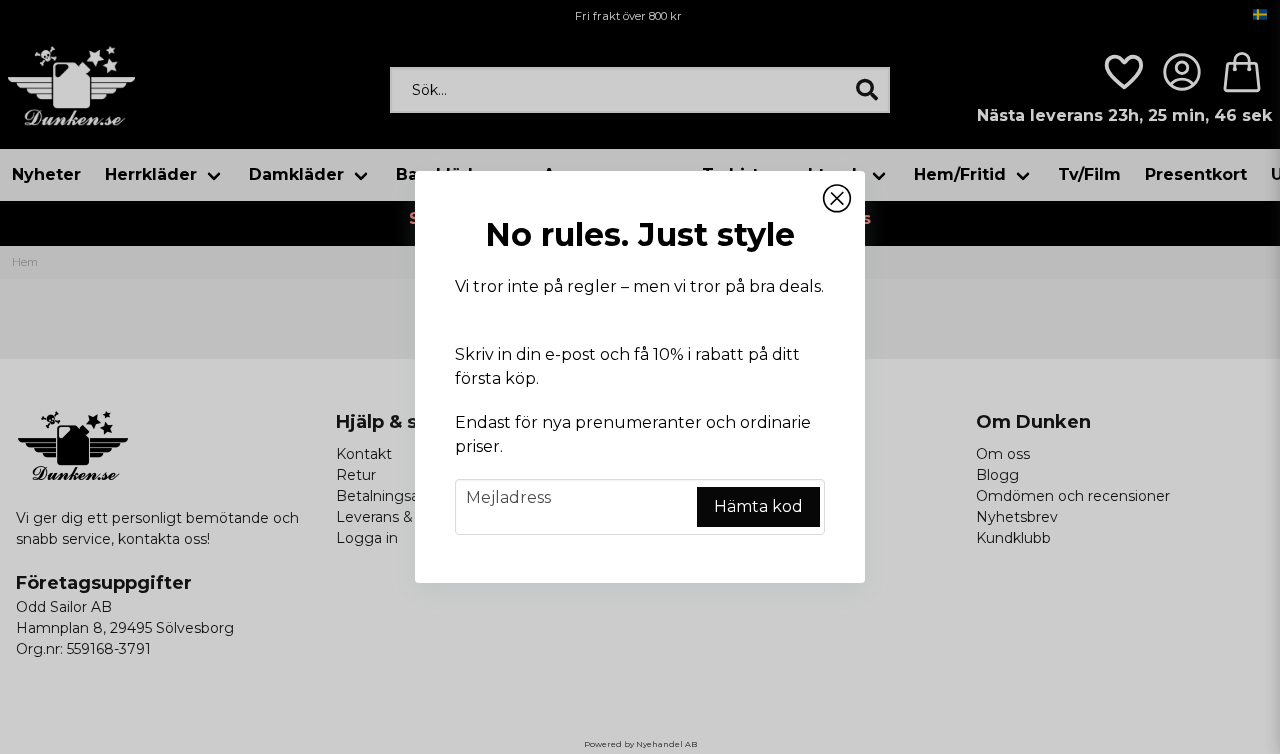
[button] (837, 199)
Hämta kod (758, 506)
